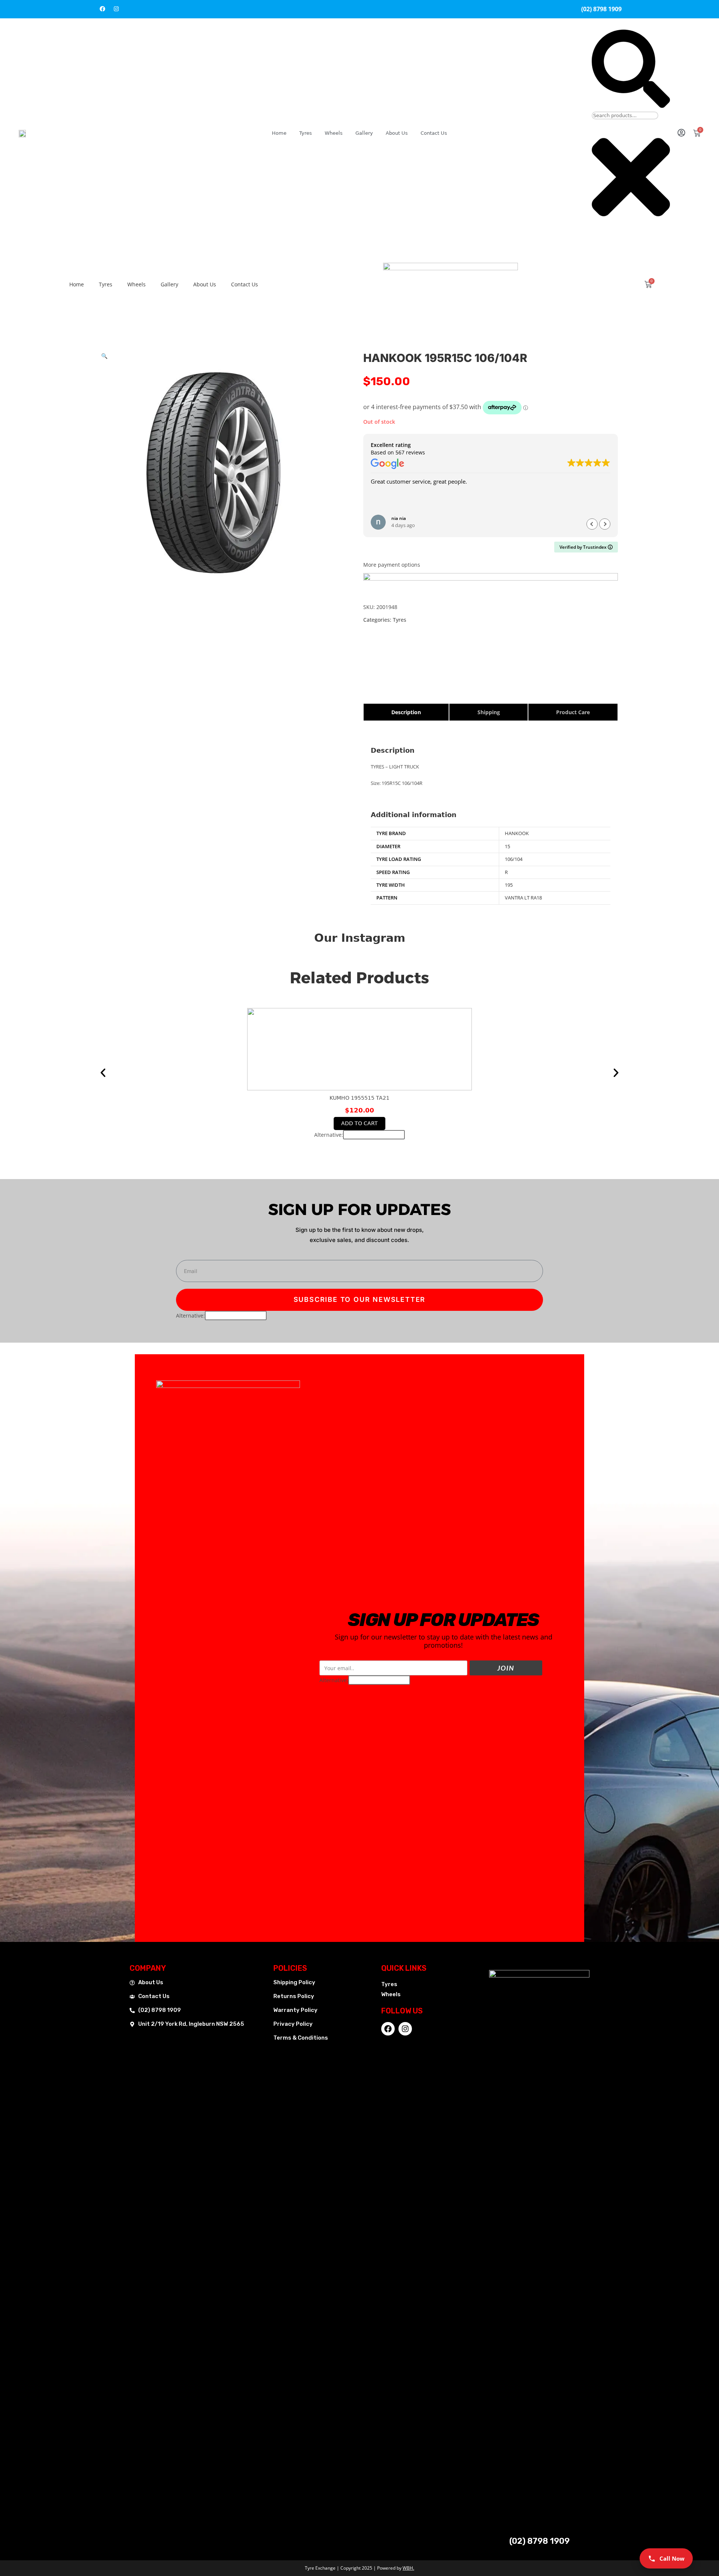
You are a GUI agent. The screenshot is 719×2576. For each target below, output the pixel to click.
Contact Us (434, 133)
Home (279, 133)
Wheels (334, 133)
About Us (397, 133)
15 (507, 846)
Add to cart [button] (359, 1123)
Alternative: (329, 1135)
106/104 (514, 859)
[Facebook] (102, 9)
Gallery (364, 133)
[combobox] (625, 115)
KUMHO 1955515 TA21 (359, 1098)
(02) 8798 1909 (539, 2541)
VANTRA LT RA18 (523, 898)
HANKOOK (517, 833)
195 (509, 885)
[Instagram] (116, 9)
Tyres (306, 133)
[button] (104, 356)
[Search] (631, 106)
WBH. (408, 2568)
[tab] (406, 712)
